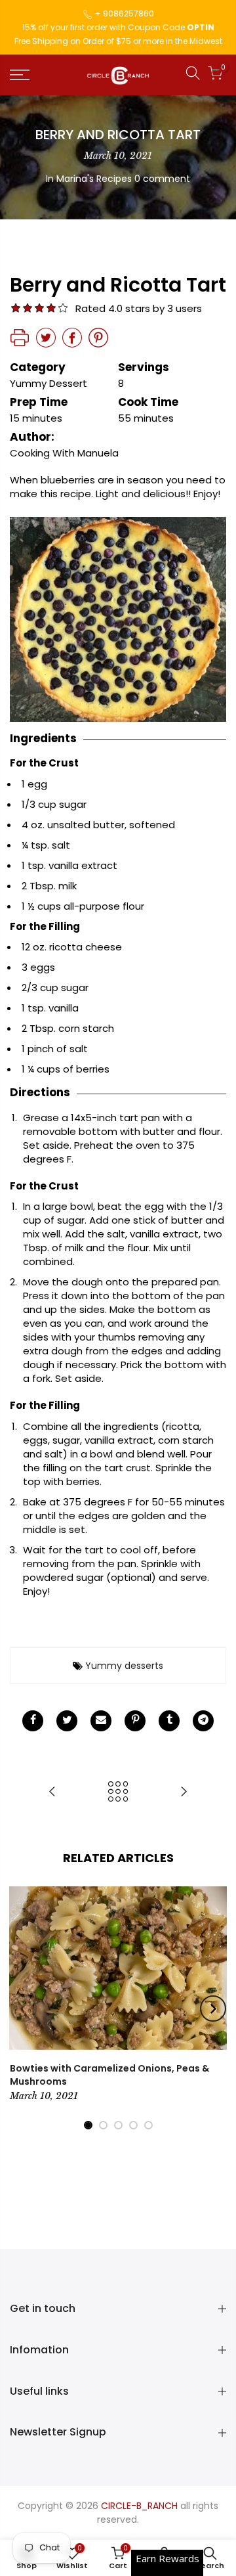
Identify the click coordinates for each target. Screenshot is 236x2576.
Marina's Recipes (94, 179)
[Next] (213, 2009)
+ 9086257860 (125, 13)
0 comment (162, 179)
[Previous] (24, 2009)
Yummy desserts (124, 1666)
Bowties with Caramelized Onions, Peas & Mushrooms (109, 2075)
